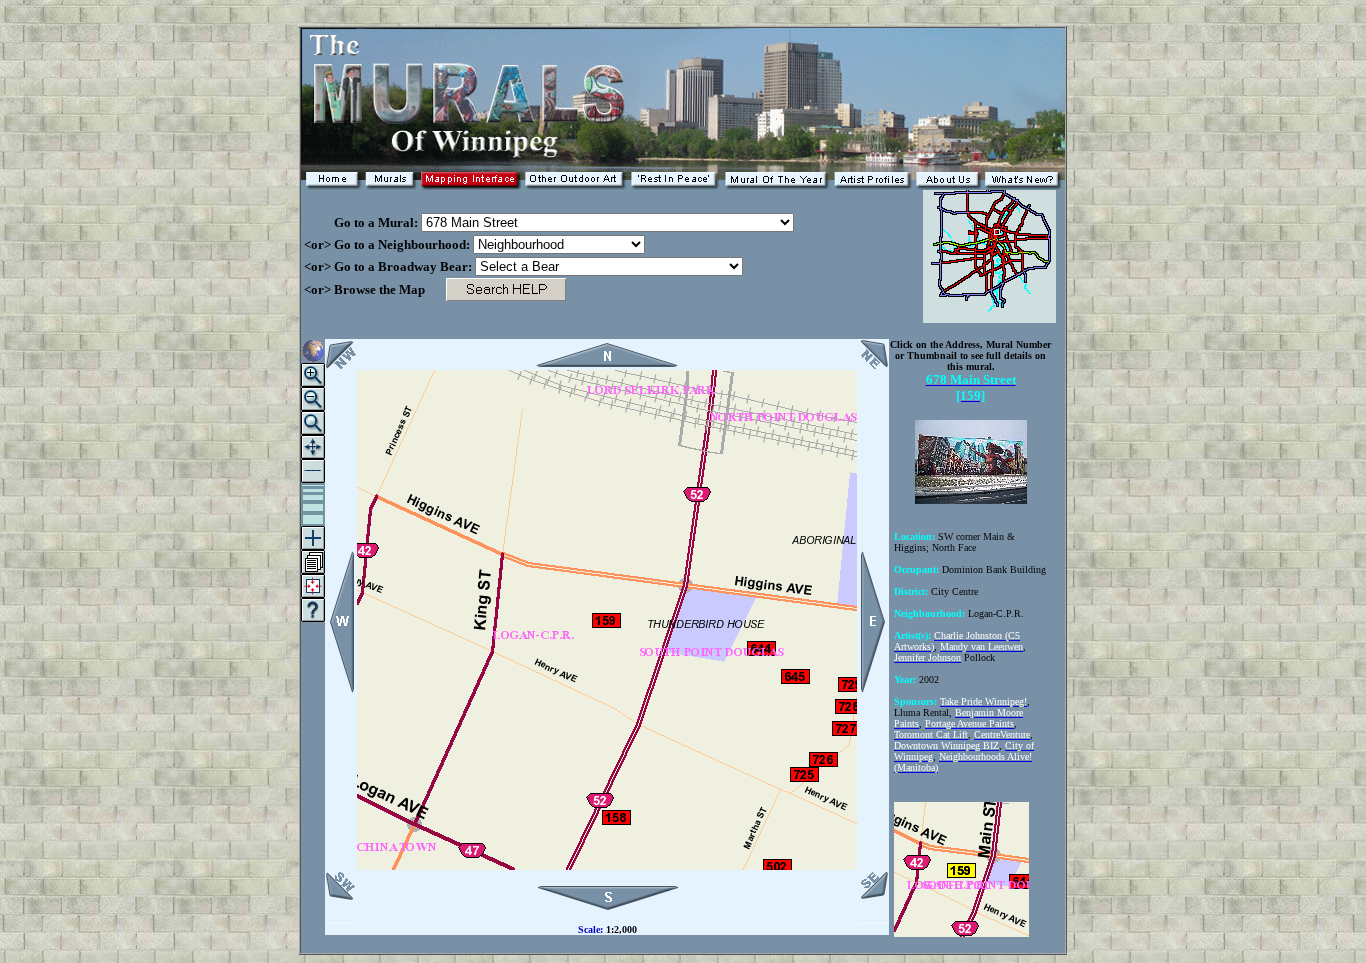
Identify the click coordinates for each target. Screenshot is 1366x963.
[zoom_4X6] (313, 490)
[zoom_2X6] (313, 507)
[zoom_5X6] (313, 485)
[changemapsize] (313, 586)
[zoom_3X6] (313, 497)
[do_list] (313, 562)
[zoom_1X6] (313, 519)
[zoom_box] (313, 423)
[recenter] (313, 447)
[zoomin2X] (313, 538)
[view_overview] (313, 351)
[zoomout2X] (313, 471)
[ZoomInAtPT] (313, 375)
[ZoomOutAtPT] (313, 399)
